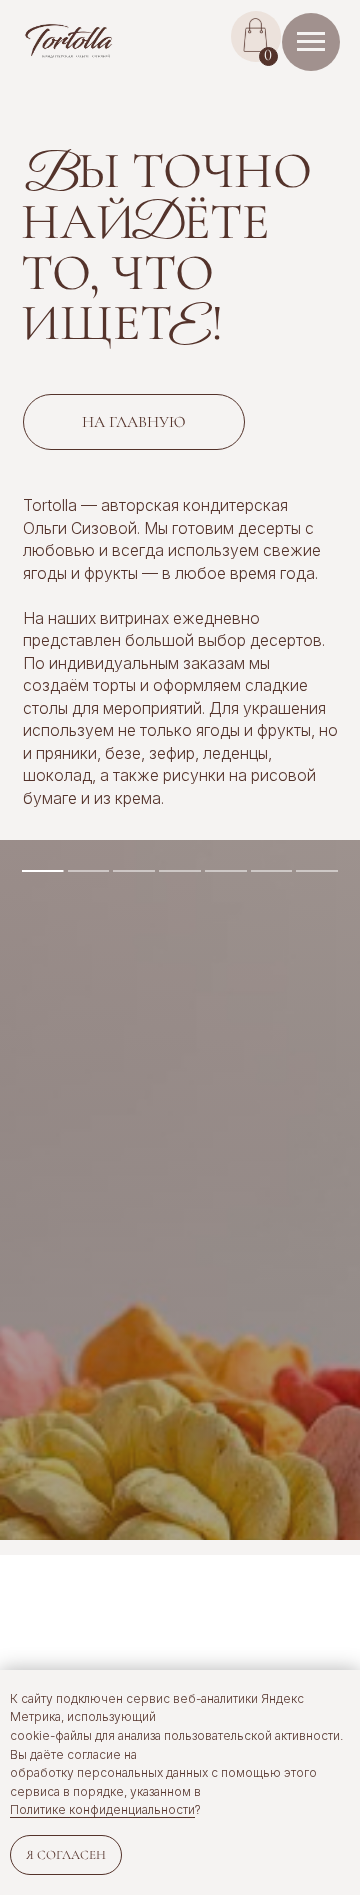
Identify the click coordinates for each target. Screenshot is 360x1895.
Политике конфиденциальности (102, 1809)
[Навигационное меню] (311, 42)
